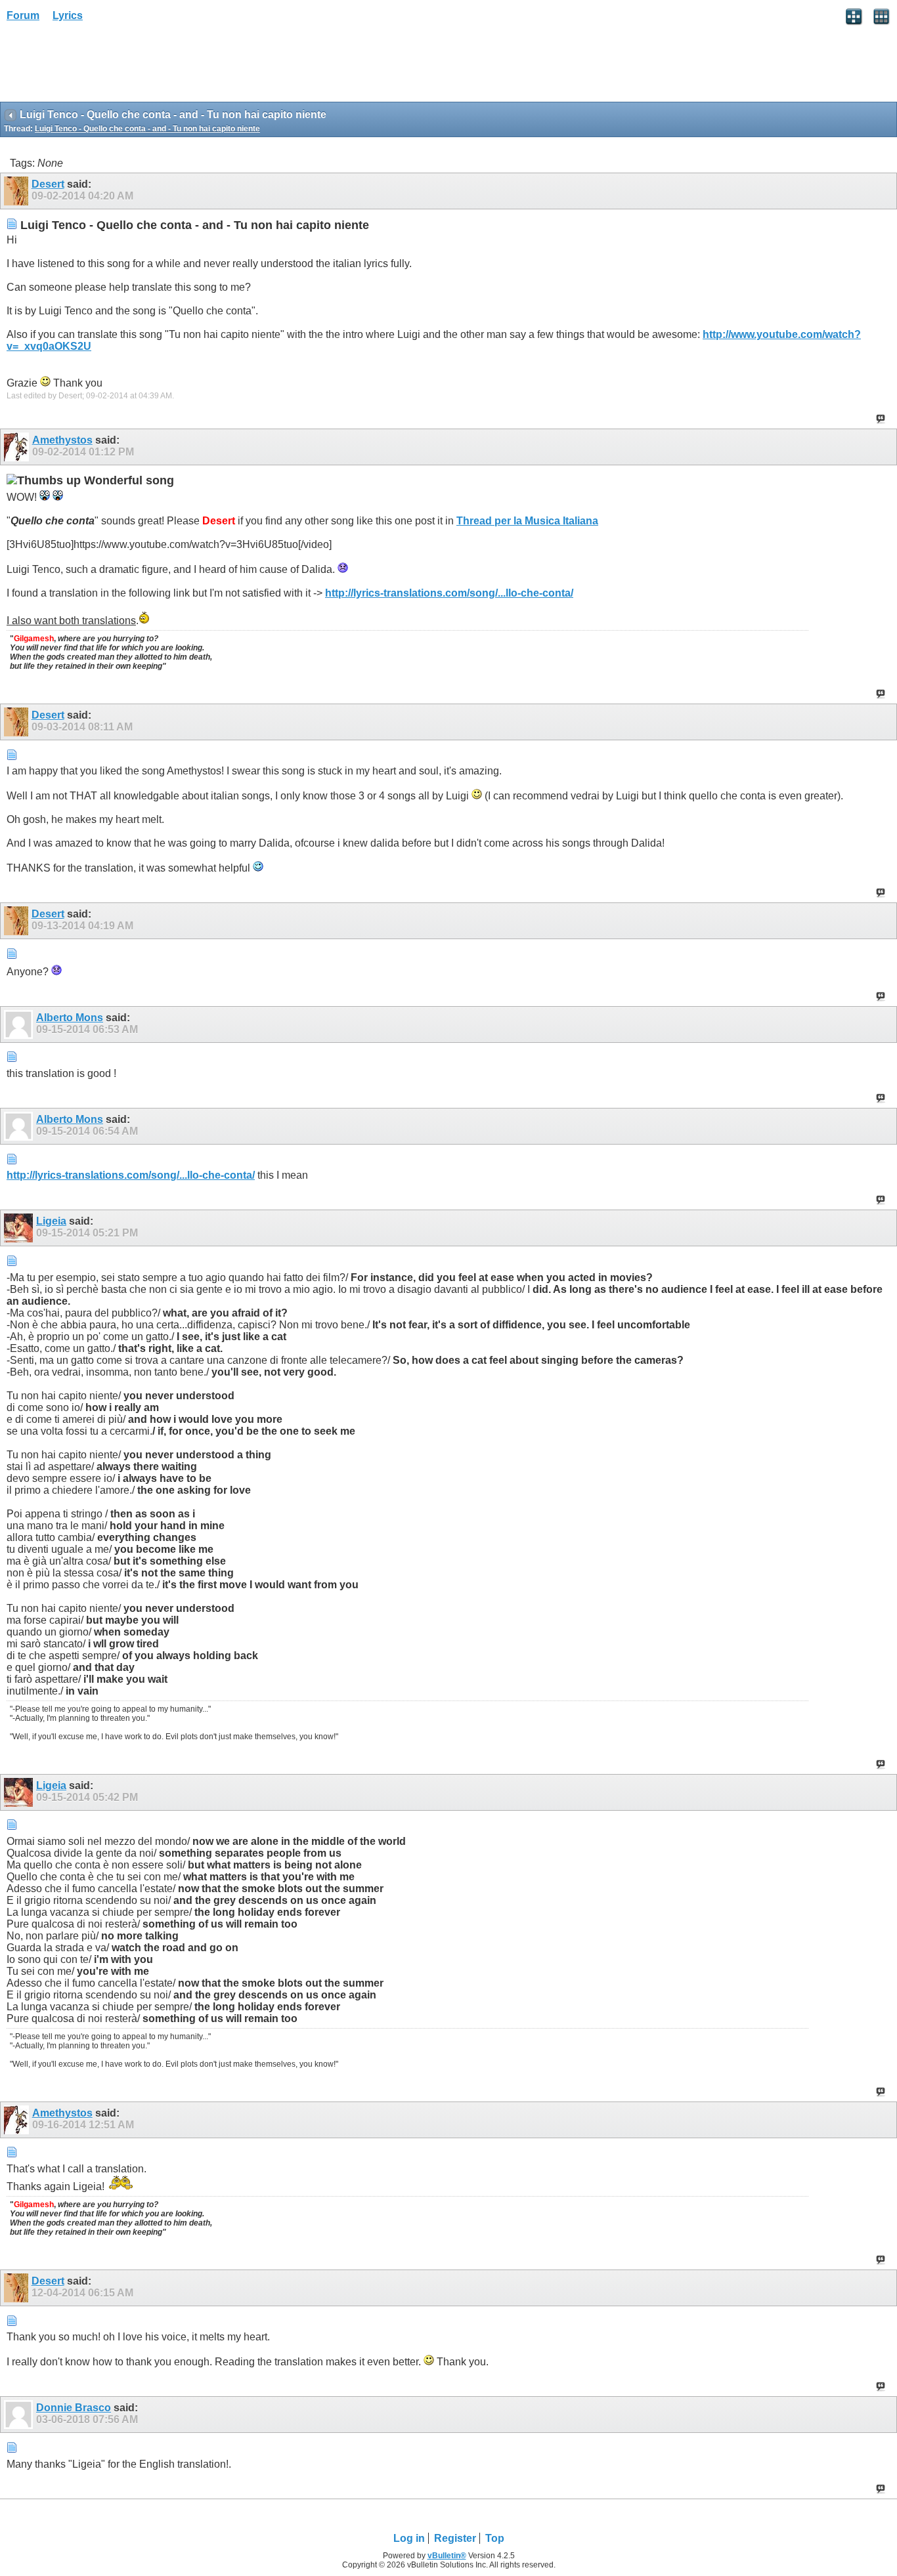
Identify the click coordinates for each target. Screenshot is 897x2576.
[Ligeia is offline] (20, 1228)
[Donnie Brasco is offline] (20, 2415)
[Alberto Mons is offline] (20, 1024)
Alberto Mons (70, 1018)
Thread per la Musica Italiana (527, 521)
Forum (23, 15)
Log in (409, 2538)
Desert (48, 184)
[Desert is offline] (18, 191)
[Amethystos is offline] (18, 447)
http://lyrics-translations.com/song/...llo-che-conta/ (449, 593)
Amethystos (62, 440)
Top (495, 2538)
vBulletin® (447, 2556)
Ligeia (51, 1221)
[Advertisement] (105, 66)
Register (455, 2538)
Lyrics (68, 15)
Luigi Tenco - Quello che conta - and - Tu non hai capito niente (147, 129)
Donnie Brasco (74, 2408)
